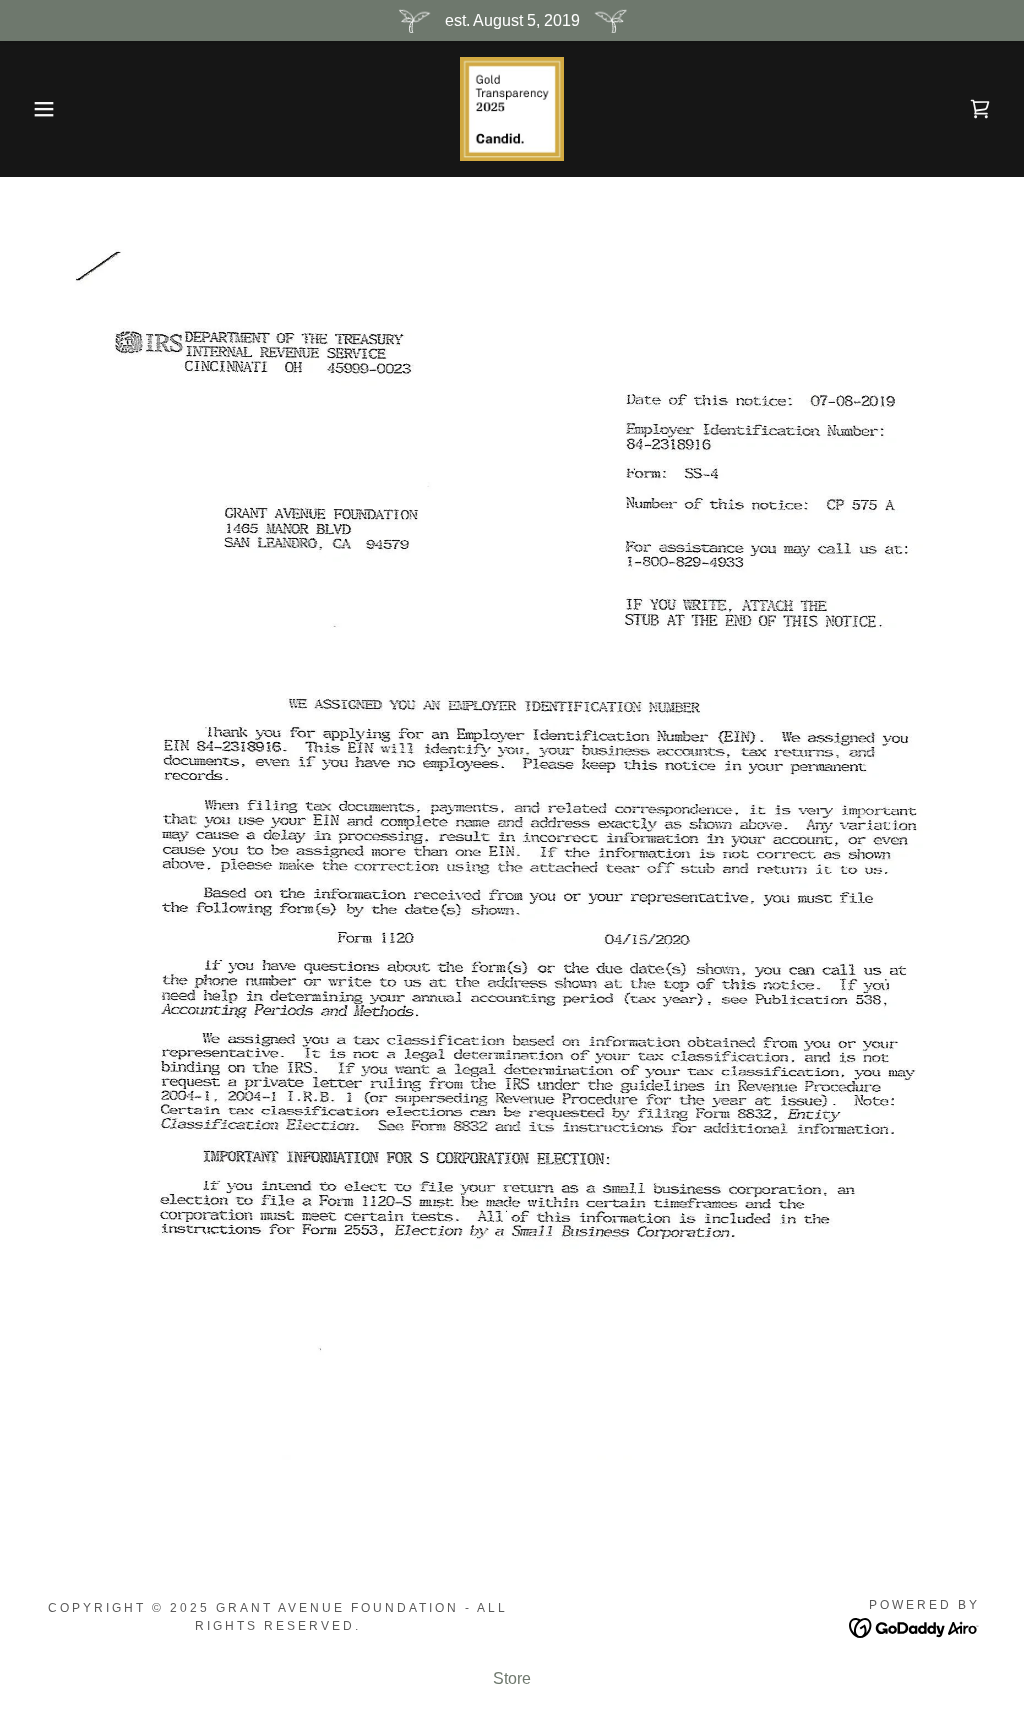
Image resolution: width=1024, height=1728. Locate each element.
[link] (512, 107)
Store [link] (512, 1678)
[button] (51, 109)
